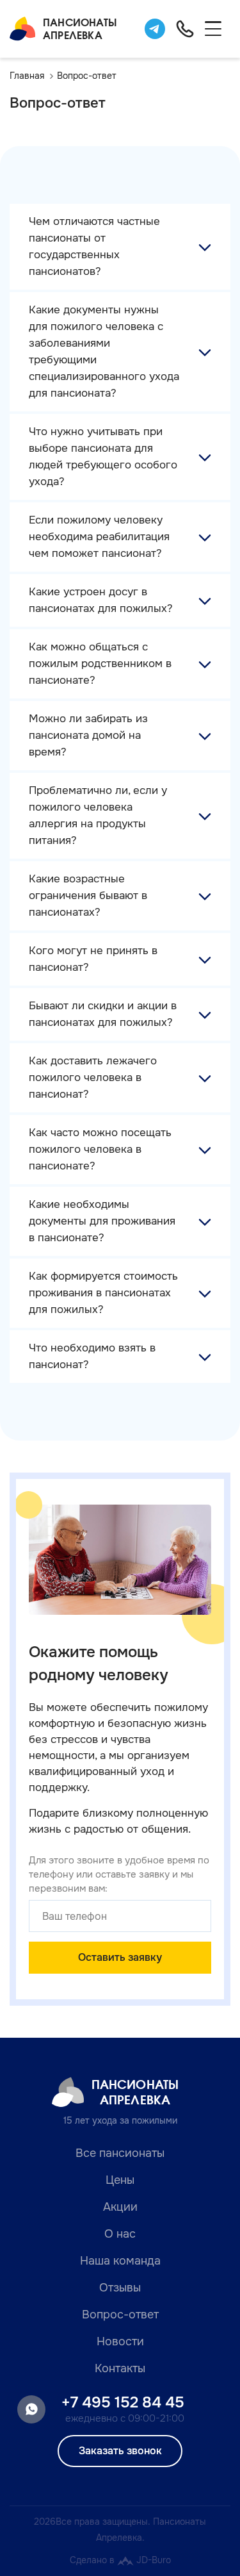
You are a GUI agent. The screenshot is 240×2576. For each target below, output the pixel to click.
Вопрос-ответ (120, 2315)
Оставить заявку (120, 1957)
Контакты (120, 2368)
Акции (120, 2207)
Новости (120, 2341)
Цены (120, 2180)
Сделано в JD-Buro (120, 2560)
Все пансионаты (120, 2153)
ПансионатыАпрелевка (80, 29)
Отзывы (120, 2288)
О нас (120, 2234)
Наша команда (120, 2261)
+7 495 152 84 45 (123, 2402)
